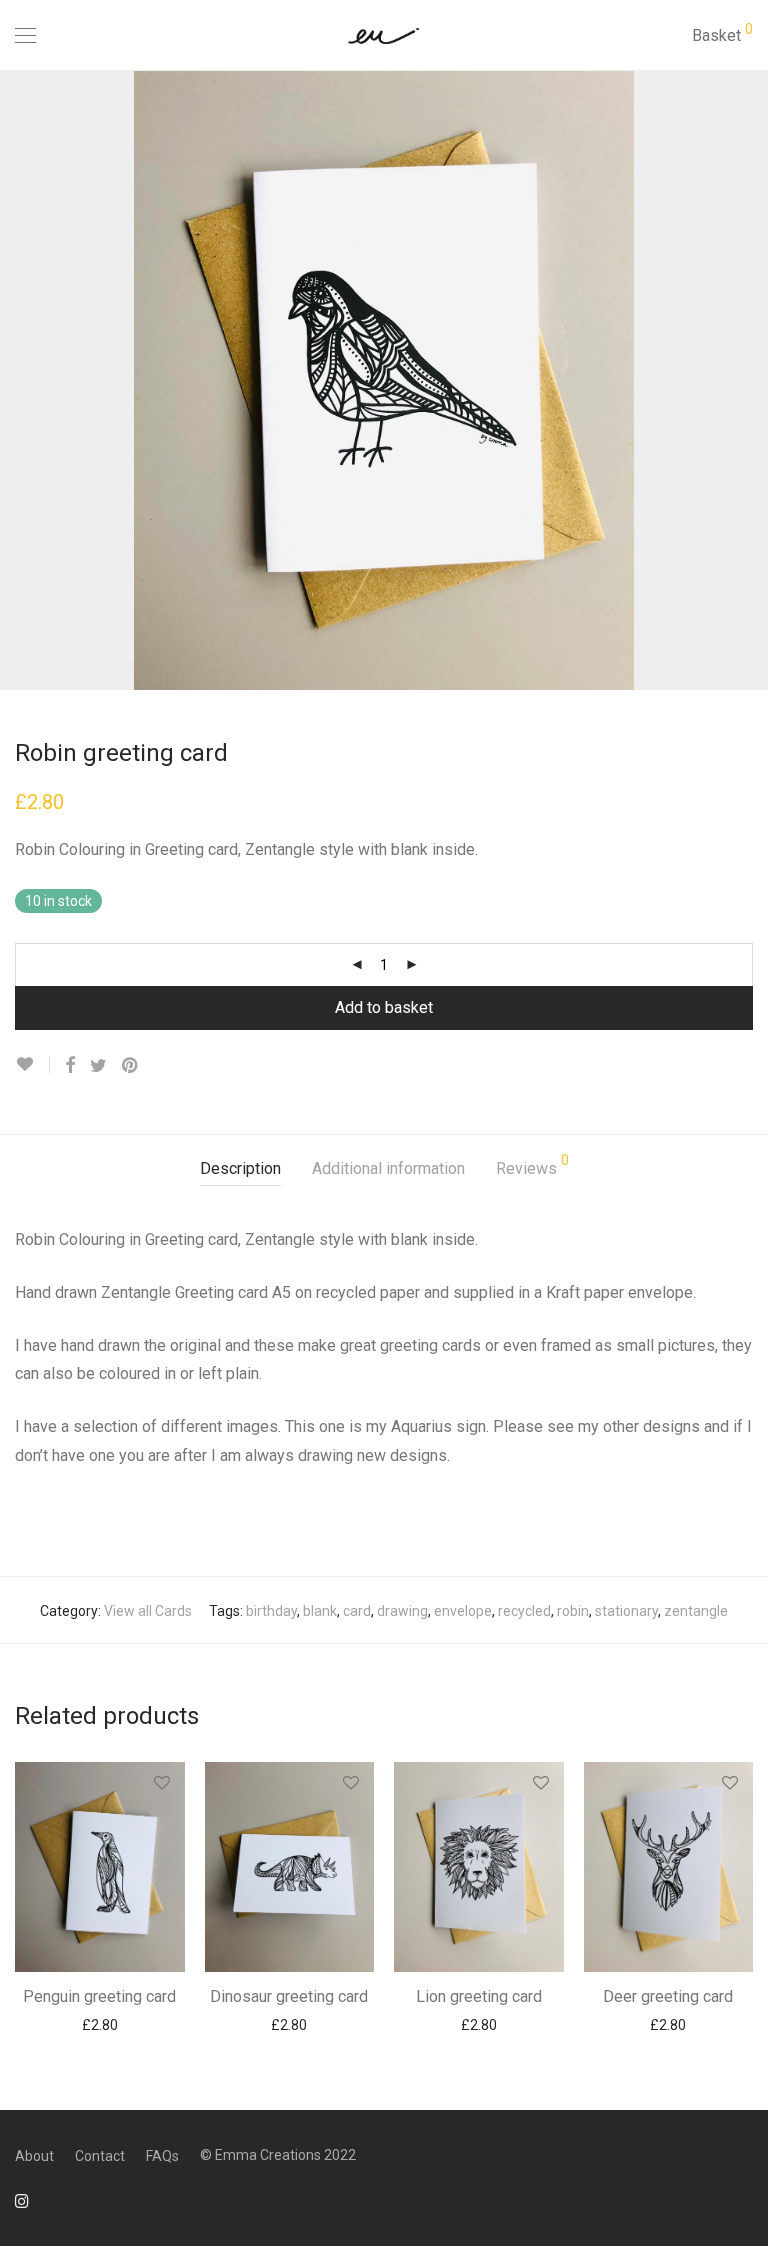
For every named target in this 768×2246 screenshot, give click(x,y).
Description (240, 1168)
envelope (463, 1611)
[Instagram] (22, 2200)
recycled (524, 1611)
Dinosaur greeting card (289, 1996)
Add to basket (384, 1007)
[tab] (240, 1169)
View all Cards (148, 1611)
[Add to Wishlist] (32, 1064)
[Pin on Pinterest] (131, 1066)
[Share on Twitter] (98, 1066)
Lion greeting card (479, 1996)
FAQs (162, 2156)
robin (573, 1611)
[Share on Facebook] (70, 1066)
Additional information (388, 1168)
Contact (100, 2156)
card (357, 1611)
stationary (626, 1611)
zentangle (696, 1611)
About (34, 2156)
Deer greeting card (668, 1996)
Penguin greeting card (99, 1996)
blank (320, 1611)
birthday (271, 1611)
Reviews (532, 1165)
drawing (402, 1611)
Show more (99, 2024)
